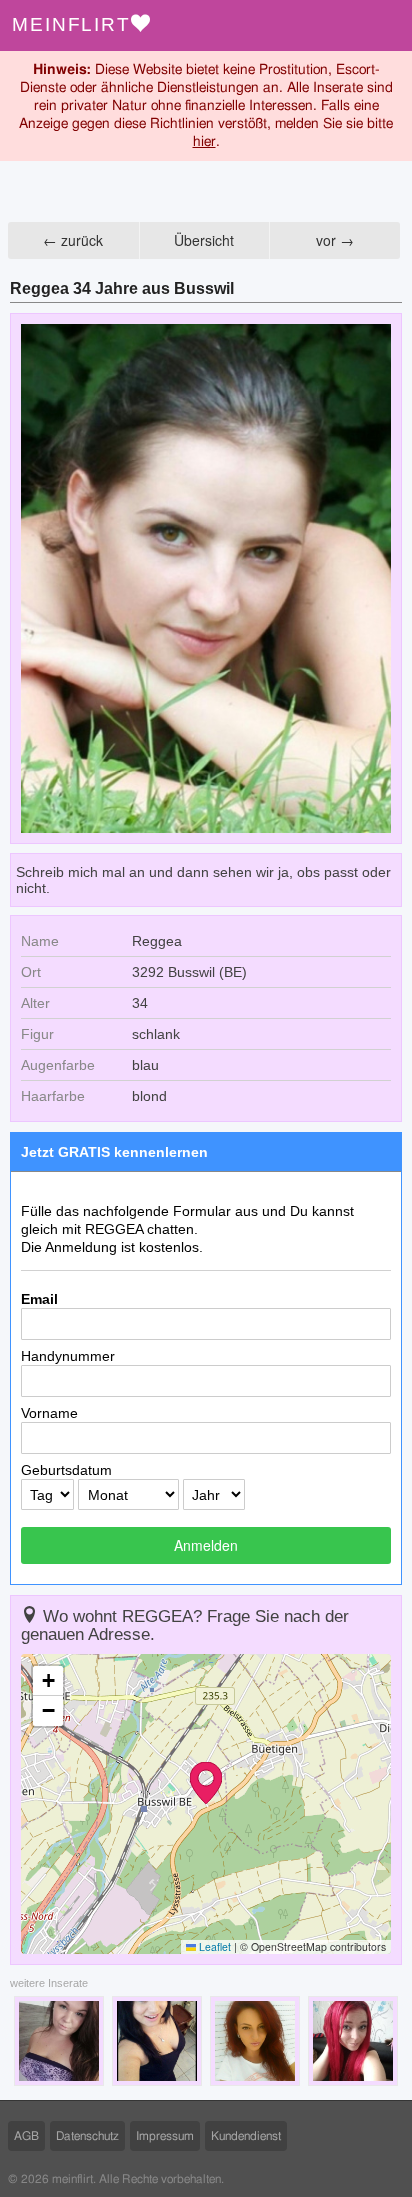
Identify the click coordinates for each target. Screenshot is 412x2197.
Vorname (49, 1413)
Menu (386, 25)
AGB (26, 2136)
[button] (206, 1783)
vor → (335, 240)
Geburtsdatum (66, 1470)
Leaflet (213, 1946)
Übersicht (204, 240)
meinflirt (71, 24)
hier (204, 142)
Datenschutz (87, 2136)
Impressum (165, 2136)
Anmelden (206, 1545)
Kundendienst (246, 2136)
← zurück (73, 240)
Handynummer (68, 1356)
